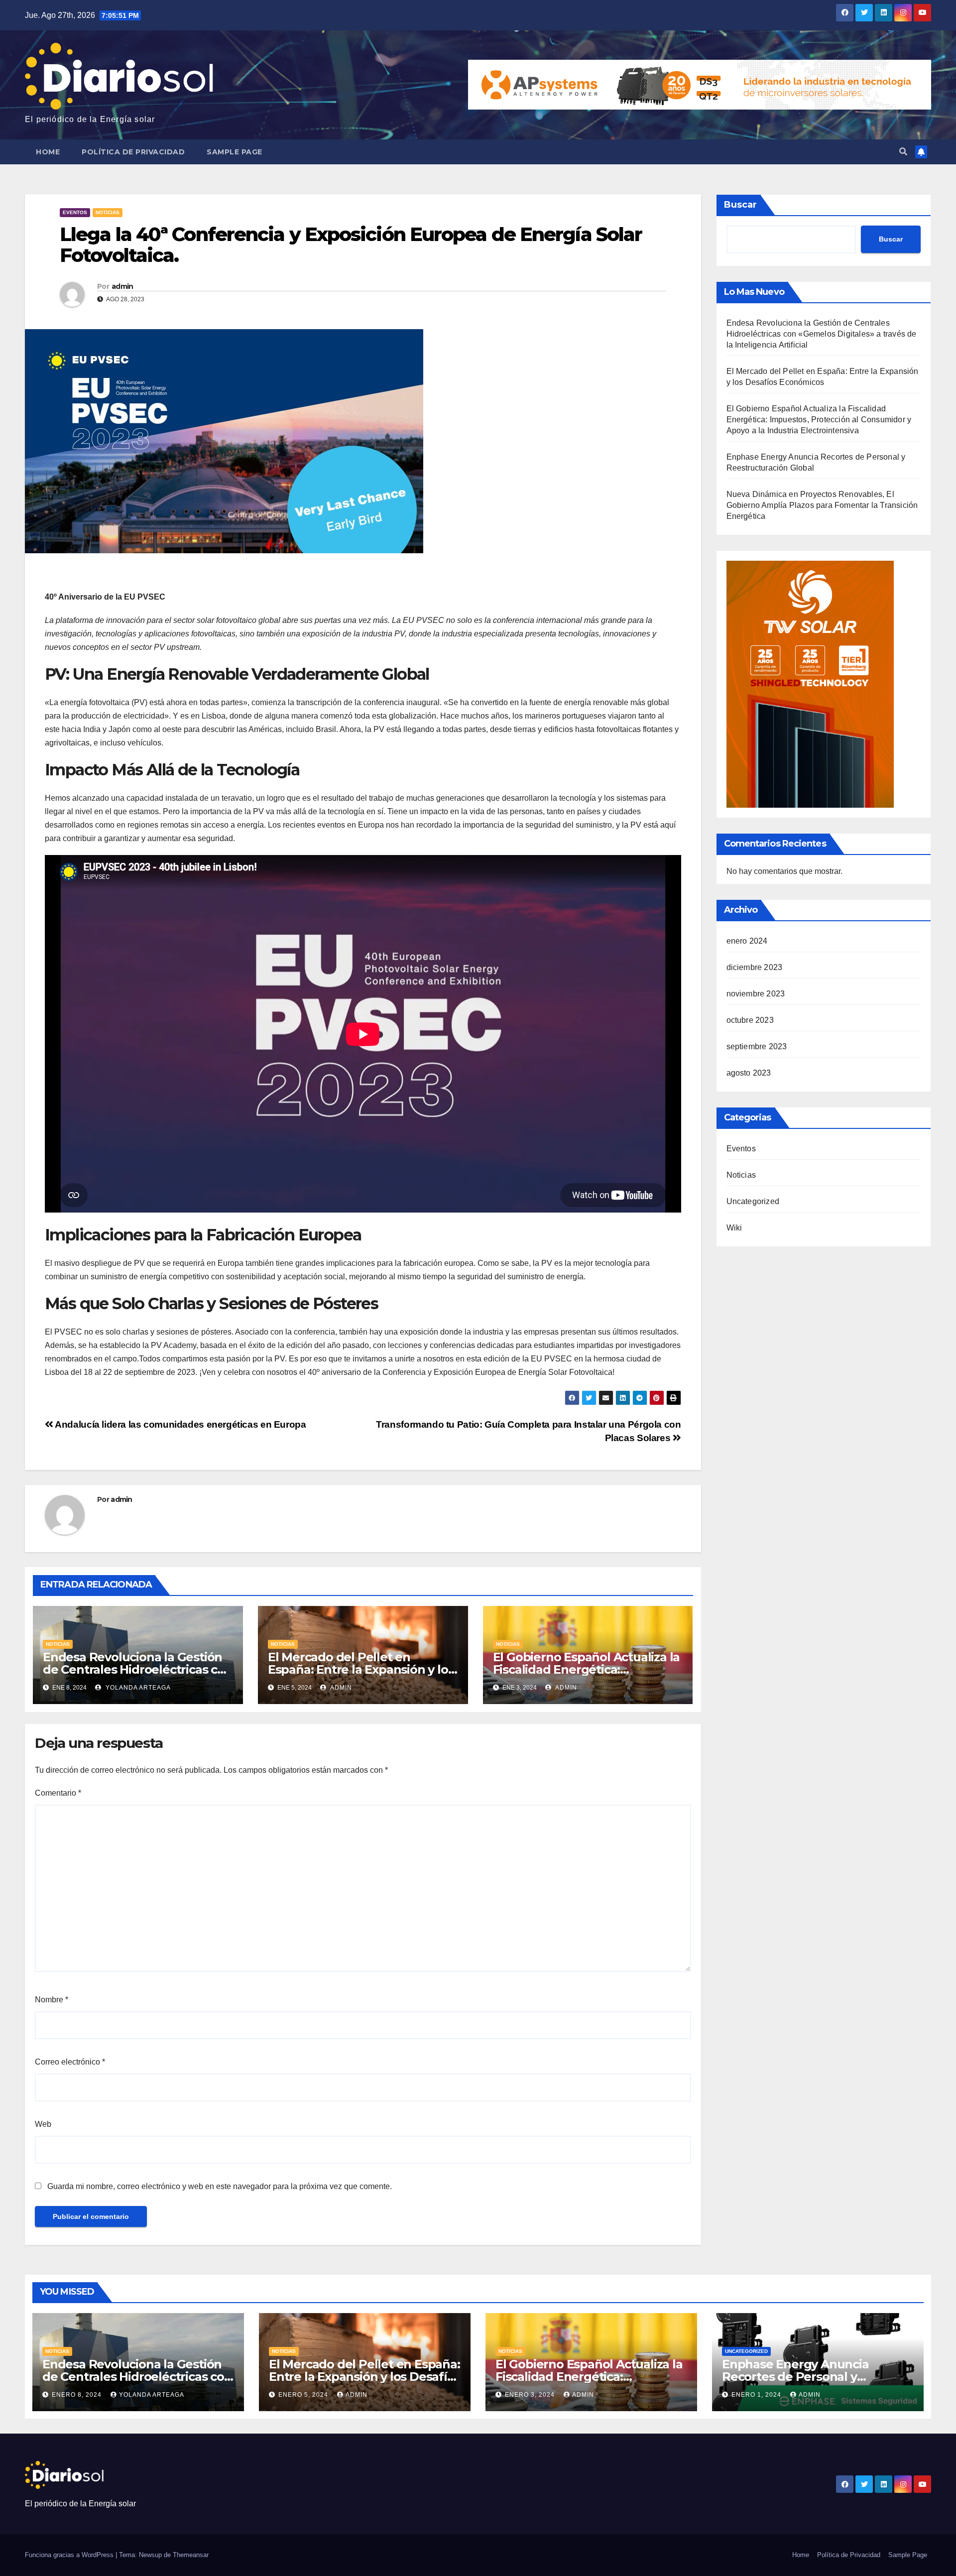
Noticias (108, 212)
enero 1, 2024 (757, 2395)
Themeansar (191, 2555)
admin (122, 286)
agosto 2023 (749, 1073)
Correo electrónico (70, 2062)
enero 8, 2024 (78, 2395)
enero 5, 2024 (304, 2395)
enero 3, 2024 (531, 2395)
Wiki (734, 1228)
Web (43, 2124)
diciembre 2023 (755, 967)
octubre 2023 (750, 1020)
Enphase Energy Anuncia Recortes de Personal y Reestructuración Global (795, 2377)
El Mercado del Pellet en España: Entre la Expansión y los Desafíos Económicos (361, 1669)
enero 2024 (747, 941)
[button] (903, 152)
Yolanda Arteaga (137, 1688)
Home (48, 152)
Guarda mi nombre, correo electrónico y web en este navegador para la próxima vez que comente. (220, 2186)
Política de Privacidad (133, 152)
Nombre (52, 2000)
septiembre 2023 (757, 1046)
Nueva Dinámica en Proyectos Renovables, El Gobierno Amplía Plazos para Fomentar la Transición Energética (822, 505)
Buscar (740, 205)
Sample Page (235, 152)
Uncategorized (753, 1201)
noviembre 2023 (756, 994)
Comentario (58, 1793)
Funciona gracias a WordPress (70, 2555)
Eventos (75, 212)
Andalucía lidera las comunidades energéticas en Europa (180, 1424)
